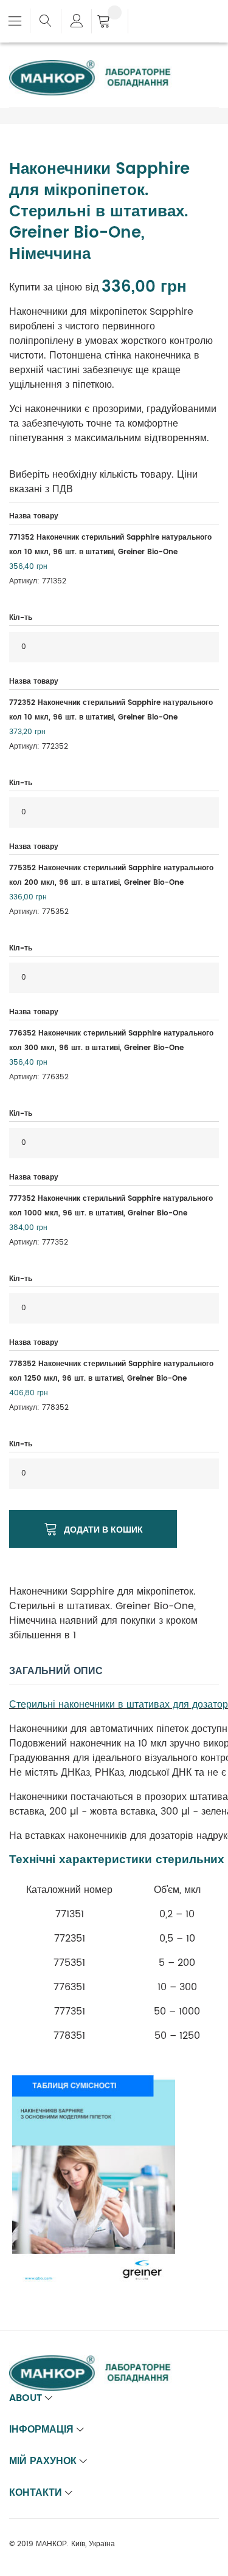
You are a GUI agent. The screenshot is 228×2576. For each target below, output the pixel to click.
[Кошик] (110, 22)
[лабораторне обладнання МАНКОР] (100, 67)
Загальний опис (56, 1671)
